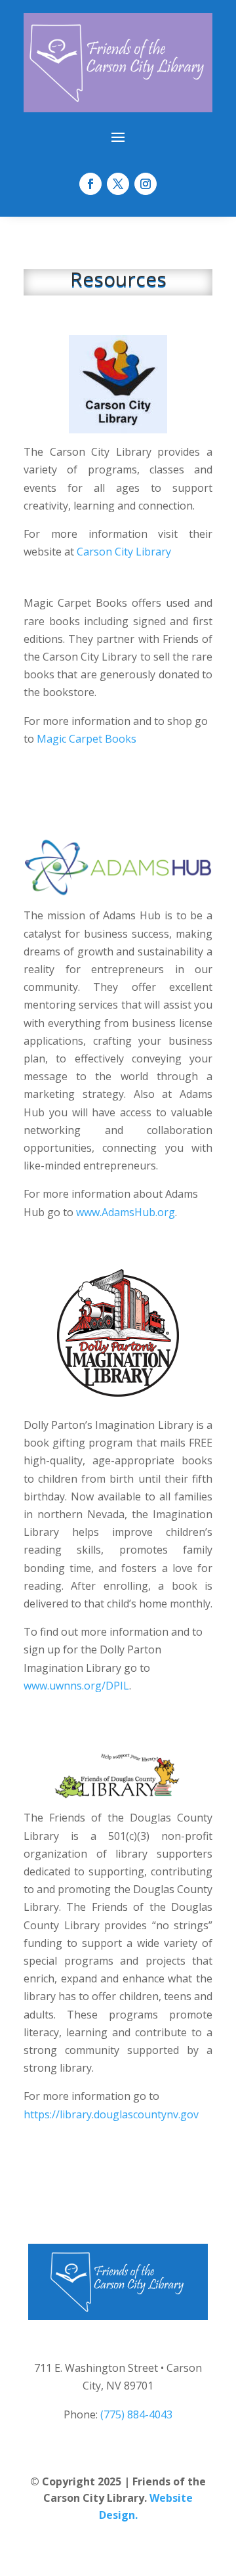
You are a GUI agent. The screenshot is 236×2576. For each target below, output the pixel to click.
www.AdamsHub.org (126, 1212)
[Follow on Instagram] (146, 184)
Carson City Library (124, 552)
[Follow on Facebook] (90, 184)
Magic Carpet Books (87, 739)
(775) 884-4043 (136, 2414)
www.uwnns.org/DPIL (76, 1686)
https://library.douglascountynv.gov (111, 2114)
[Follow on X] (118, 184)
